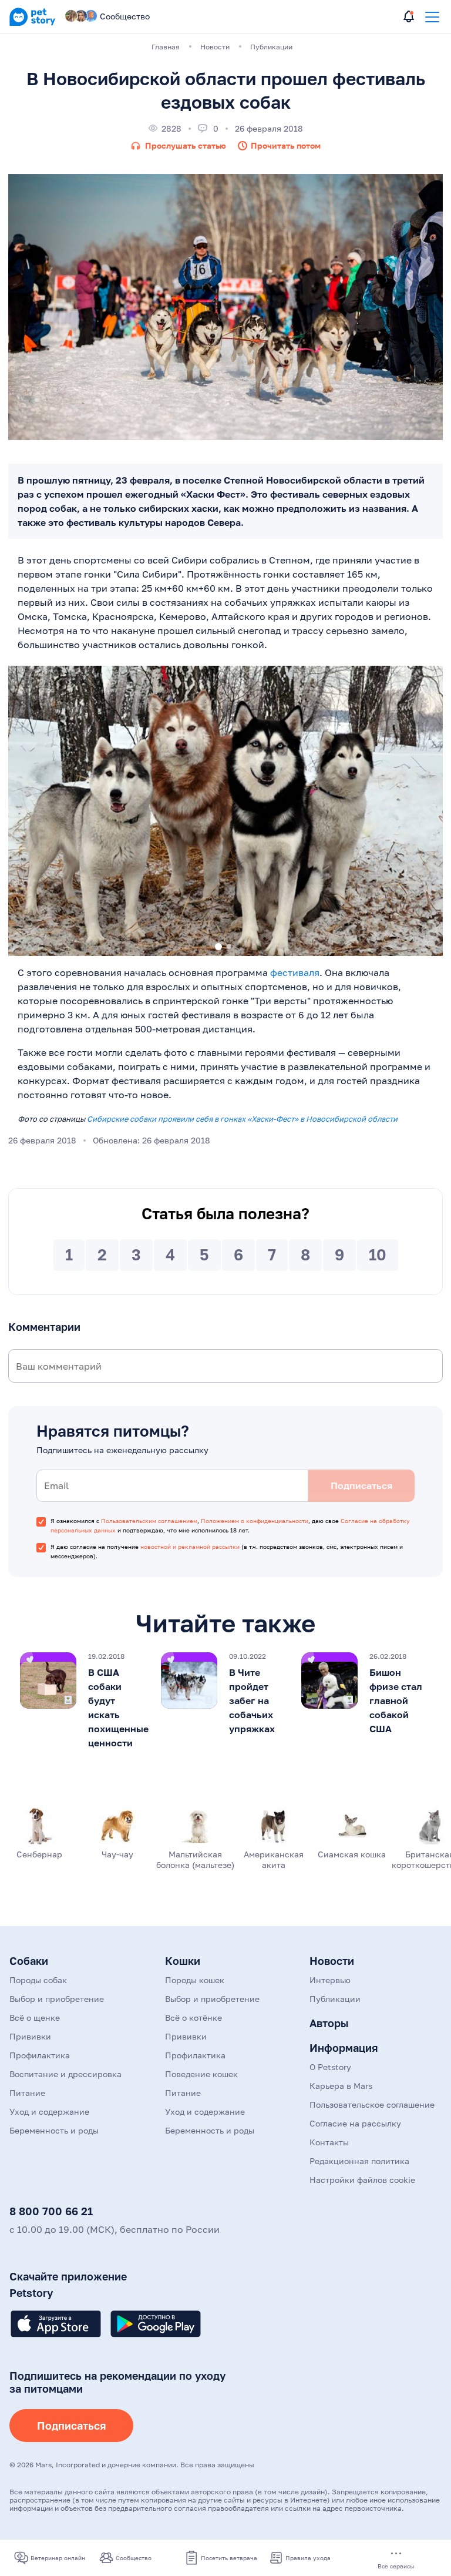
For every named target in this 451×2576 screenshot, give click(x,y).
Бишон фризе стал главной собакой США (396, 1700)
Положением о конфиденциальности (255, 1521)
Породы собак (38, 1980)
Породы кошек (195, 1980)
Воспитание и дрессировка (65, 2074)
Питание (27, 2093)
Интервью (330, 1980)
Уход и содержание (49, 2112)
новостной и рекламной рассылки (190, 1547)
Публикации (335, 1999)
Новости (332, 1961)
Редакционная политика (359, 2161)
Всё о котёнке (193, 2017)
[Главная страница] (32, 24)
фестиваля (295, 972)
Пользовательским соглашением (149, 1521)
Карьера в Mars (341, 2086)
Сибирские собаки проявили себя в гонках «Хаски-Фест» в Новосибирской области (242, 1119)
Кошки (183, 1961)
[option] (225, 811)
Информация (344, 2048)
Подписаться (71, 2426)
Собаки (29, 1961)
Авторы (329, 2023)
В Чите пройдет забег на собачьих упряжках (252, 1700)
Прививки (30, 2036)
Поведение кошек (201, 2074)
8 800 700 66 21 (51, 2211)
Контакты (329, 2142)
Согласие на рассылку (355, 2123)
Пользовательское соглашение (372, 2104)
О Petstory (330, 2067)
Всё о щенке (35, 2017)
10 (378, 1255)
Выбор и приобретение (57, 1999)
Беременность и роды (54, 2130)
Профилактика (40, 2055)
